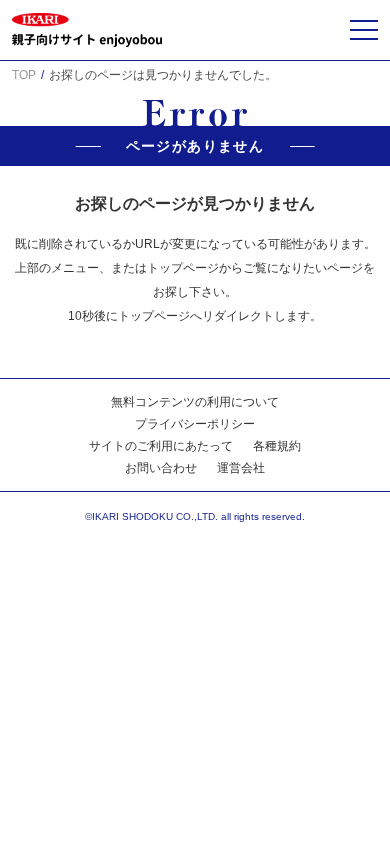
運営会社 (241, 468)
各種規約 (277, 446)
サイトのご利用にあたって (161, 446)
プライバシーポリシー (195, 424)
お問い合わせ (161, 468)
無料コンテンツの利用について (195, 402)
